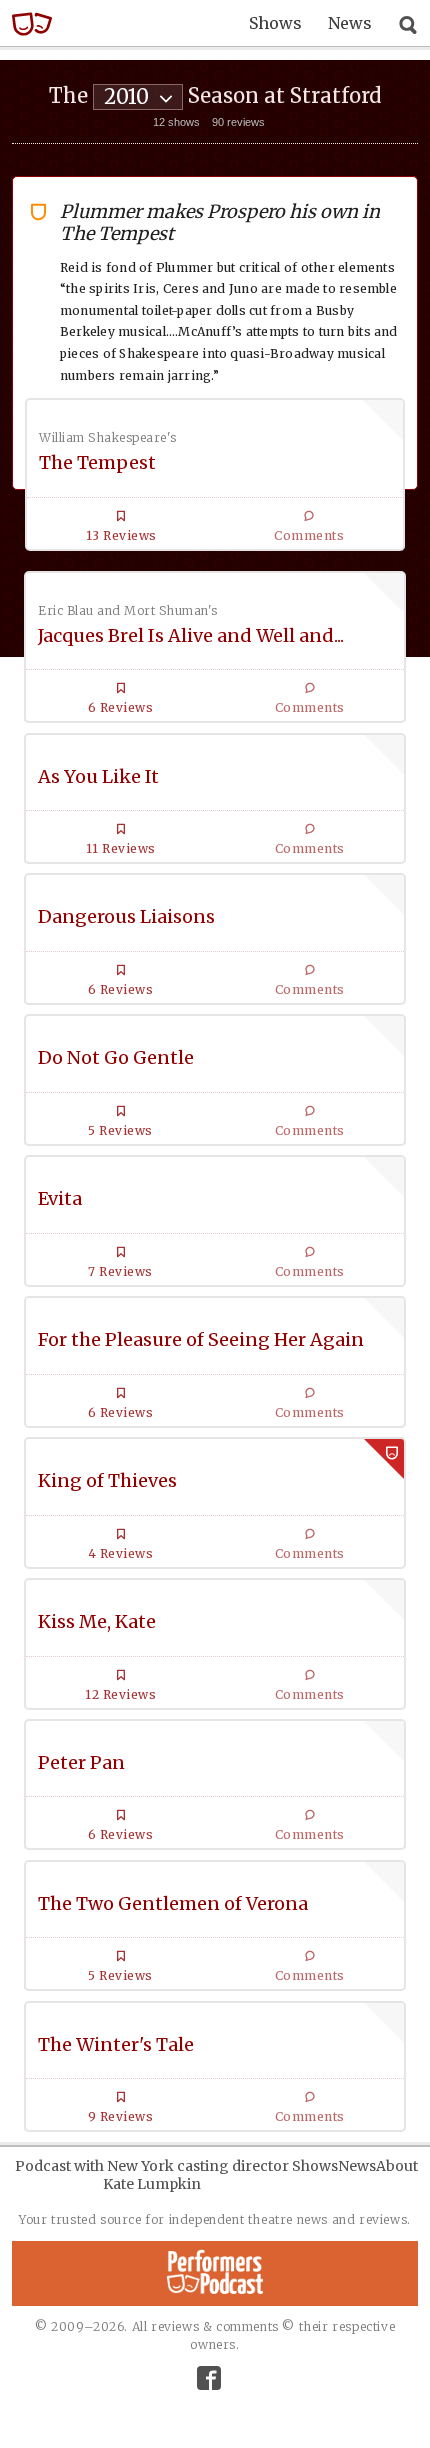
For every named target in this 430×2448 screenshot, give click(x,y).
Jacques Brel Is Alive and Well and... (191, 635)
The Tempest (97, 462)
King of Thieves (107, 1480)
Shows (275, 23)
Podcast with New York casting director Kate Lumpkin (152, 2175)
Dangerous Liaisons (126, 916)
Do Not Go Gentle (116, 1057)
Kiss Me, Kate (97, 1621)
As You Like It (98, 776)
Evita (60, 1198)
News (350, 23)
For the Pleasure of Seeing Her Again (201, 1339)
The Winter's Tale (116, 2044)
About (397, 2166)
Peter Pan (81, 1762)
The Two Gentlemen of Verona (173, 1903)
